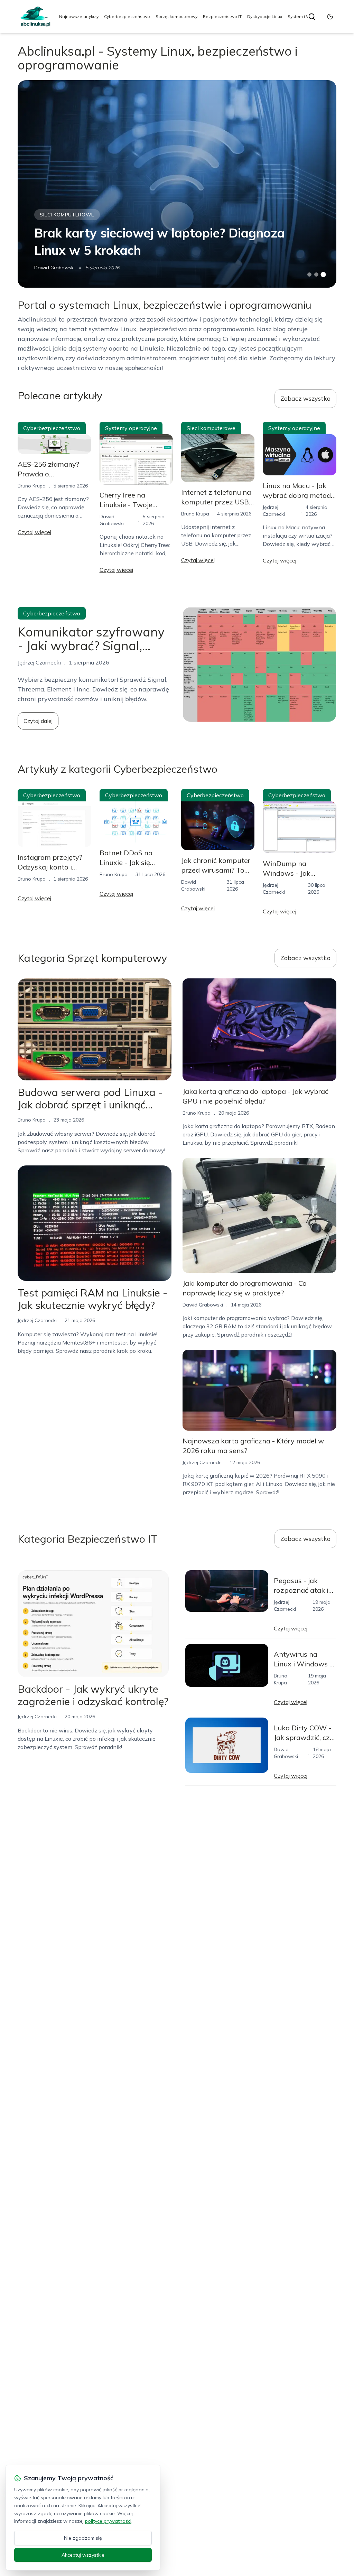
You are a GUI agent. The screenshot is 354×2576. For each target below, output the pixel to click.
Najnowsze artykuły (79, 16)
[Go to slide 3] (323, 275)
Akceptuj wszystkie (83, 2555)
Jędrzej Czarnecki (37, 1320)
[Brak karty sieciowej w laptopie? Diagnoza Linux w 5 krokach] (177, 184)
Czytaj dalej (38, 721)
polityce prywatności (108, 2521)
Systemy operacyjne (131, 428)
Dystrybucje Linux (265, 16)
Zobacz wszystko (305, 398)
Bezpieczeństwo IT (222, 16)
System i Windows (306, 16)
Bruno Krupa (32, 486)
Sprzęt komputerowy (176, 16)
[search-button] (312, 17)
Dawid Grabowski (54, 268)
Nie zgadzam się (83, 2538)
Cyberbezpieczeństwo (127, 16)
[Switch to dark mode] (330, 17)
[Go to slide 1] (309, 275)
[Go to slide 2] (316, 275)
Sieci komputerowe (67, 215)
